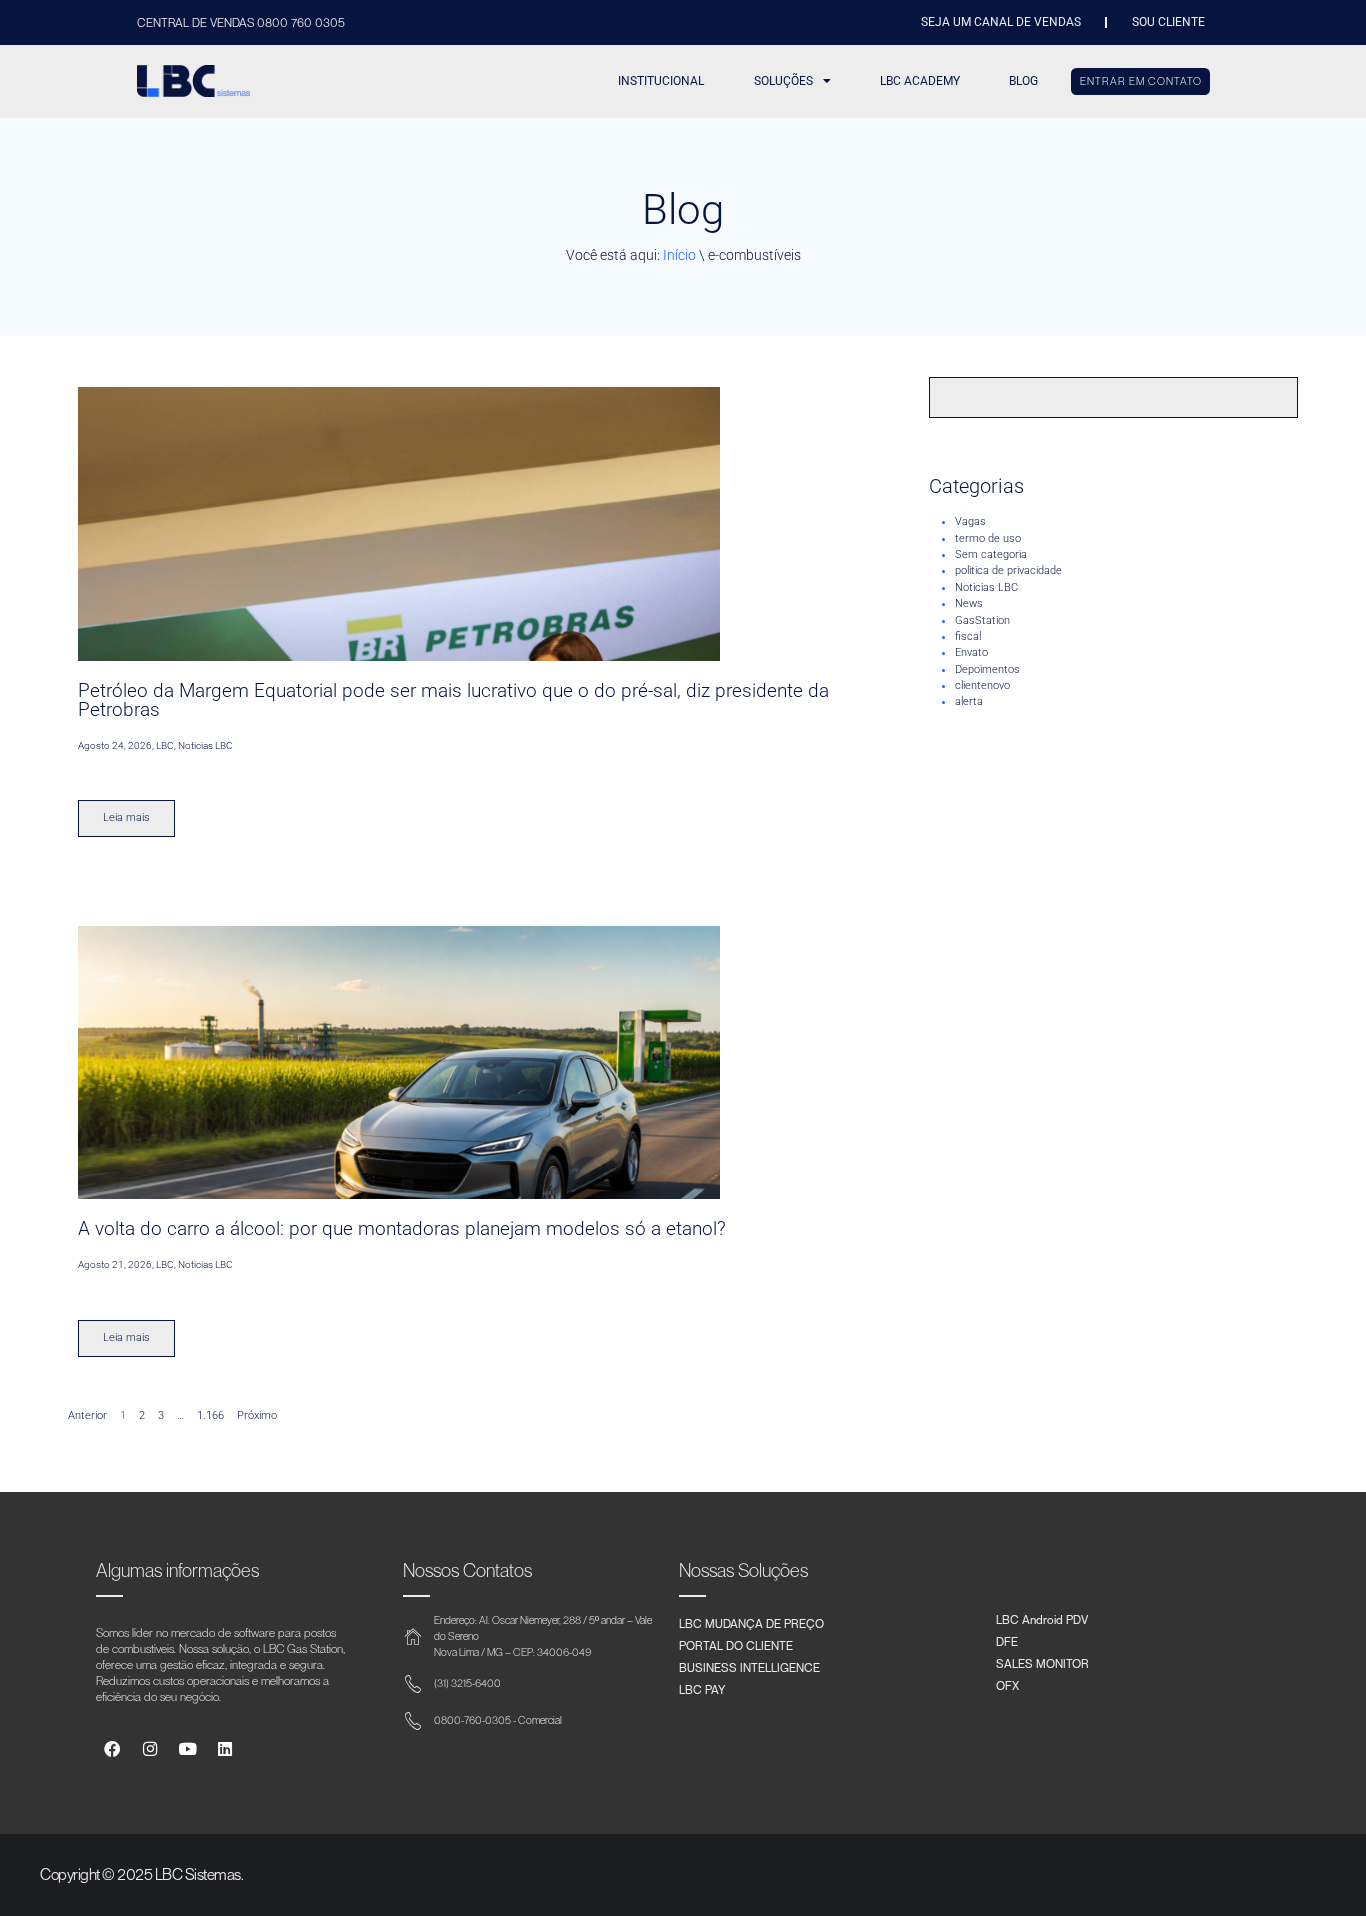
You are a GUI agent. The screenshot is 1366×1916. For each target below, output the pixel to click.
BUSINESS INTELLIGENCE (749, 1667)
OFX (1007, 1685)
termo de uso (988, 538)
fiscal (968, 636)
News (969, 603)
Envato (971, 652)
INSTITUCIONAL (661, 81)
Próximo (257, 1415)
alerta (969, 701)
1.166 (210, 1415)
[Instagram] (149, 1749)
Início (679, 255)
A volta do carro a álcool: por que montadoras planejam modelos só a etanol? (402, 1228)
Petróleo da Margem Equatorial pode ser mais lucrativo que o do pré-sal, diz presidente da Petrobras (453, 700)
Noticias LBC (986, 587)
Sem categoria (991, 554)
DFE (1007, 1641)
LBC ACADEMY (920, 81)
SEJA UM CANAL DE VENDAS (1001, 22)
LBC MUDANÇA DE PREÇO (751, 1623)
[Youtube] (187, 1749)
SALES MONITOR (1042, 1663)
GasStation (982, 620)
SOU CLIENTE (1168, 22)
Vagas (970, 521)
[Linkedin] (225, 1749)
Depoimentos (987, 669)
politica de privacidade (1008, 570)
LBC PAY (702, 1689)
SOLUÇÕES (783, 81)
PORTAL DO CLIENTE (736, 1645)
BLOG (1023, 81)
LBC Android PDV (1042, 1619)
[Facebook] (112, 1749)
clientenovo (982, 685)
